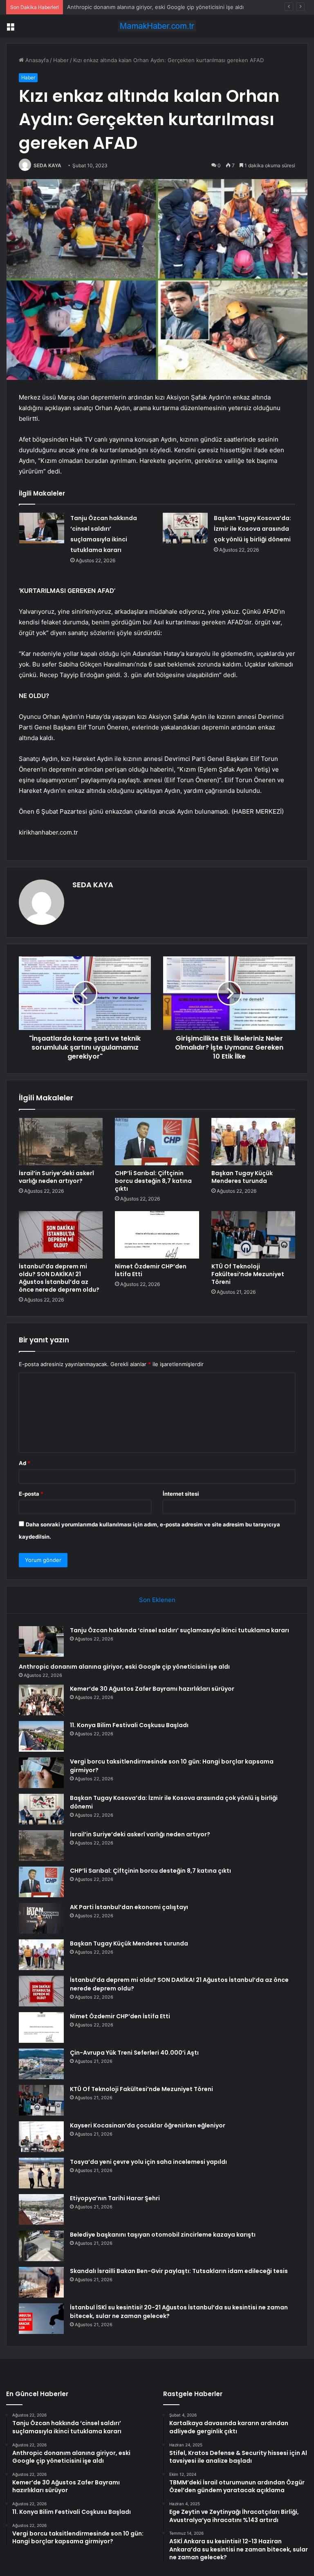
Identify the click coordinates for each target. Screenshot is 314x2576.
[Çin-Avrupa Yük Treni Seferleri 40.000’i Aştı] (41, 2064)
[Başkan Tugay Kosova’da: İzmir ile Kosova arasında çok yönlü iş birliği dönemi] (185, 528)
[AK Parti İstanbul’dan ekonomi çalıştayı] (41, 1918)
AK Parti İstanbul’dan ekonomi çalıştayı (129, 1907)
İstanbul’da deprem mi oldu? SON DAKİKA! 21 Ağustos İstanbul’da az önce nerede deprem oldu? (59, 1278)
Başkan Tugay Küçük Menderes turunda (242, 1177)
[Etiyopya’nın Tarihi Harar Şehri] (41, 2209)
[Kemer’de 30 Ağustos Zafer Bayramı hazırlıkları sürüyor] (41, 1700)
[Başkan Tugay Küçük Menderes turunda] (253, 1142)
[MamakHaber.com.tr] (157, 26)
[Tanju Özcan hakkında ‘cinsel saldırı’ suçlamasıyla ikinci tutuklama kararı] (42, 528)
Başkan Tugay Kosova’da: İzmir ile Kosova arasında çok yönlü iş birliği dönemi (252, 529)
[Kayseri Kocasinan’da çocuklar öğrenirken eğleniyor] (41, 2137)
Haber (61, 60)
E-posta (31, 1494)
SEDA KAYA (47, 165)
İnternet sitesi (181, 1494)
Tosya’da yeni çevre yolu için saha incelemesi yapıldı (148, 2162)
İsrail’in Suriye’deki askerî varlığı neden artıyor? (56, 1177)
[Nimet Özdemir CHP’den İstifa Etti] (157, 1235)
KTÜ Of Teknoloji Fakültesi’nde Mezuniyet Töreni (248, 1274)
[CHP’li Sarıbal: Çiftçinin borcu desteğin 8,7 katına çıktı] (157, 1142)
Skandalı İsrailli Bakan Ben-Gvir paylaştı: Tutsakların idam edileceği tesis (179, 2271)
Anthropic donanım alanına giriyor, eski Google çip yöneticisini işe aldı (124, 1667)
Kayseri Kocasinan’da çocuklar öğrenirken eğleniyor (148, 2125)
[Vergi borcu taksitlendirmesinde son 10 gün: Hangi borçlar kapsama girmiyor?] (41, 1773)
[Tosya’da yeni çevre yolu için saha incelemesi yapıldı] (41, 2173)
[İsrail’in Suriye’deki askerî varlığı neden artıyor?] (61, 1142)
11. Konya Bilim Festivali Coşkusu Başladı (129, 1725)
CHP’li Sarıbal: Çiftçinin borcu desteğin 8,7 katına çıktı (153, 1181)
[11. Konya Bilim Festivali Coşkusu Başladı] (41, 1736)
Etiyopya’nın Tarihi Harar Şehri (115, 2198)
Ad (25, 1463)
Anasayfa (36, 60)
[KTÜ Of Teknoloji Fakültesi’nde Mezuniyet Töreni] (253, 1235)
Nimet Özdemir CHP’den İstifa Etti (151, 1270)
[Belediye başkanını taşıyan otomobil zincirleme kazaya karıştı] (41, 2246)
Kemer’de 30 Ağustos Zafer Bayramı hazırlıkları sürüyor (136, 7)
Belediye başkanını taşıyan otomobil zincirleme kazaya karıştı (163, 2235)
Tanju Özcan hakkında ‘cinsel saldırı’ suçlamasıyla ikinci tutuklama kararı (179, 1630)
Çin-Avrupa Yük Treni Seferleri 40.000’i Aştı (134, 2053)
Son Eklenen (157, 1600)
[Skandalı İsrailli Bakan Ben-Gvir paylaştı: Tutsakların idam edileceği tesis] (41, 2282)
